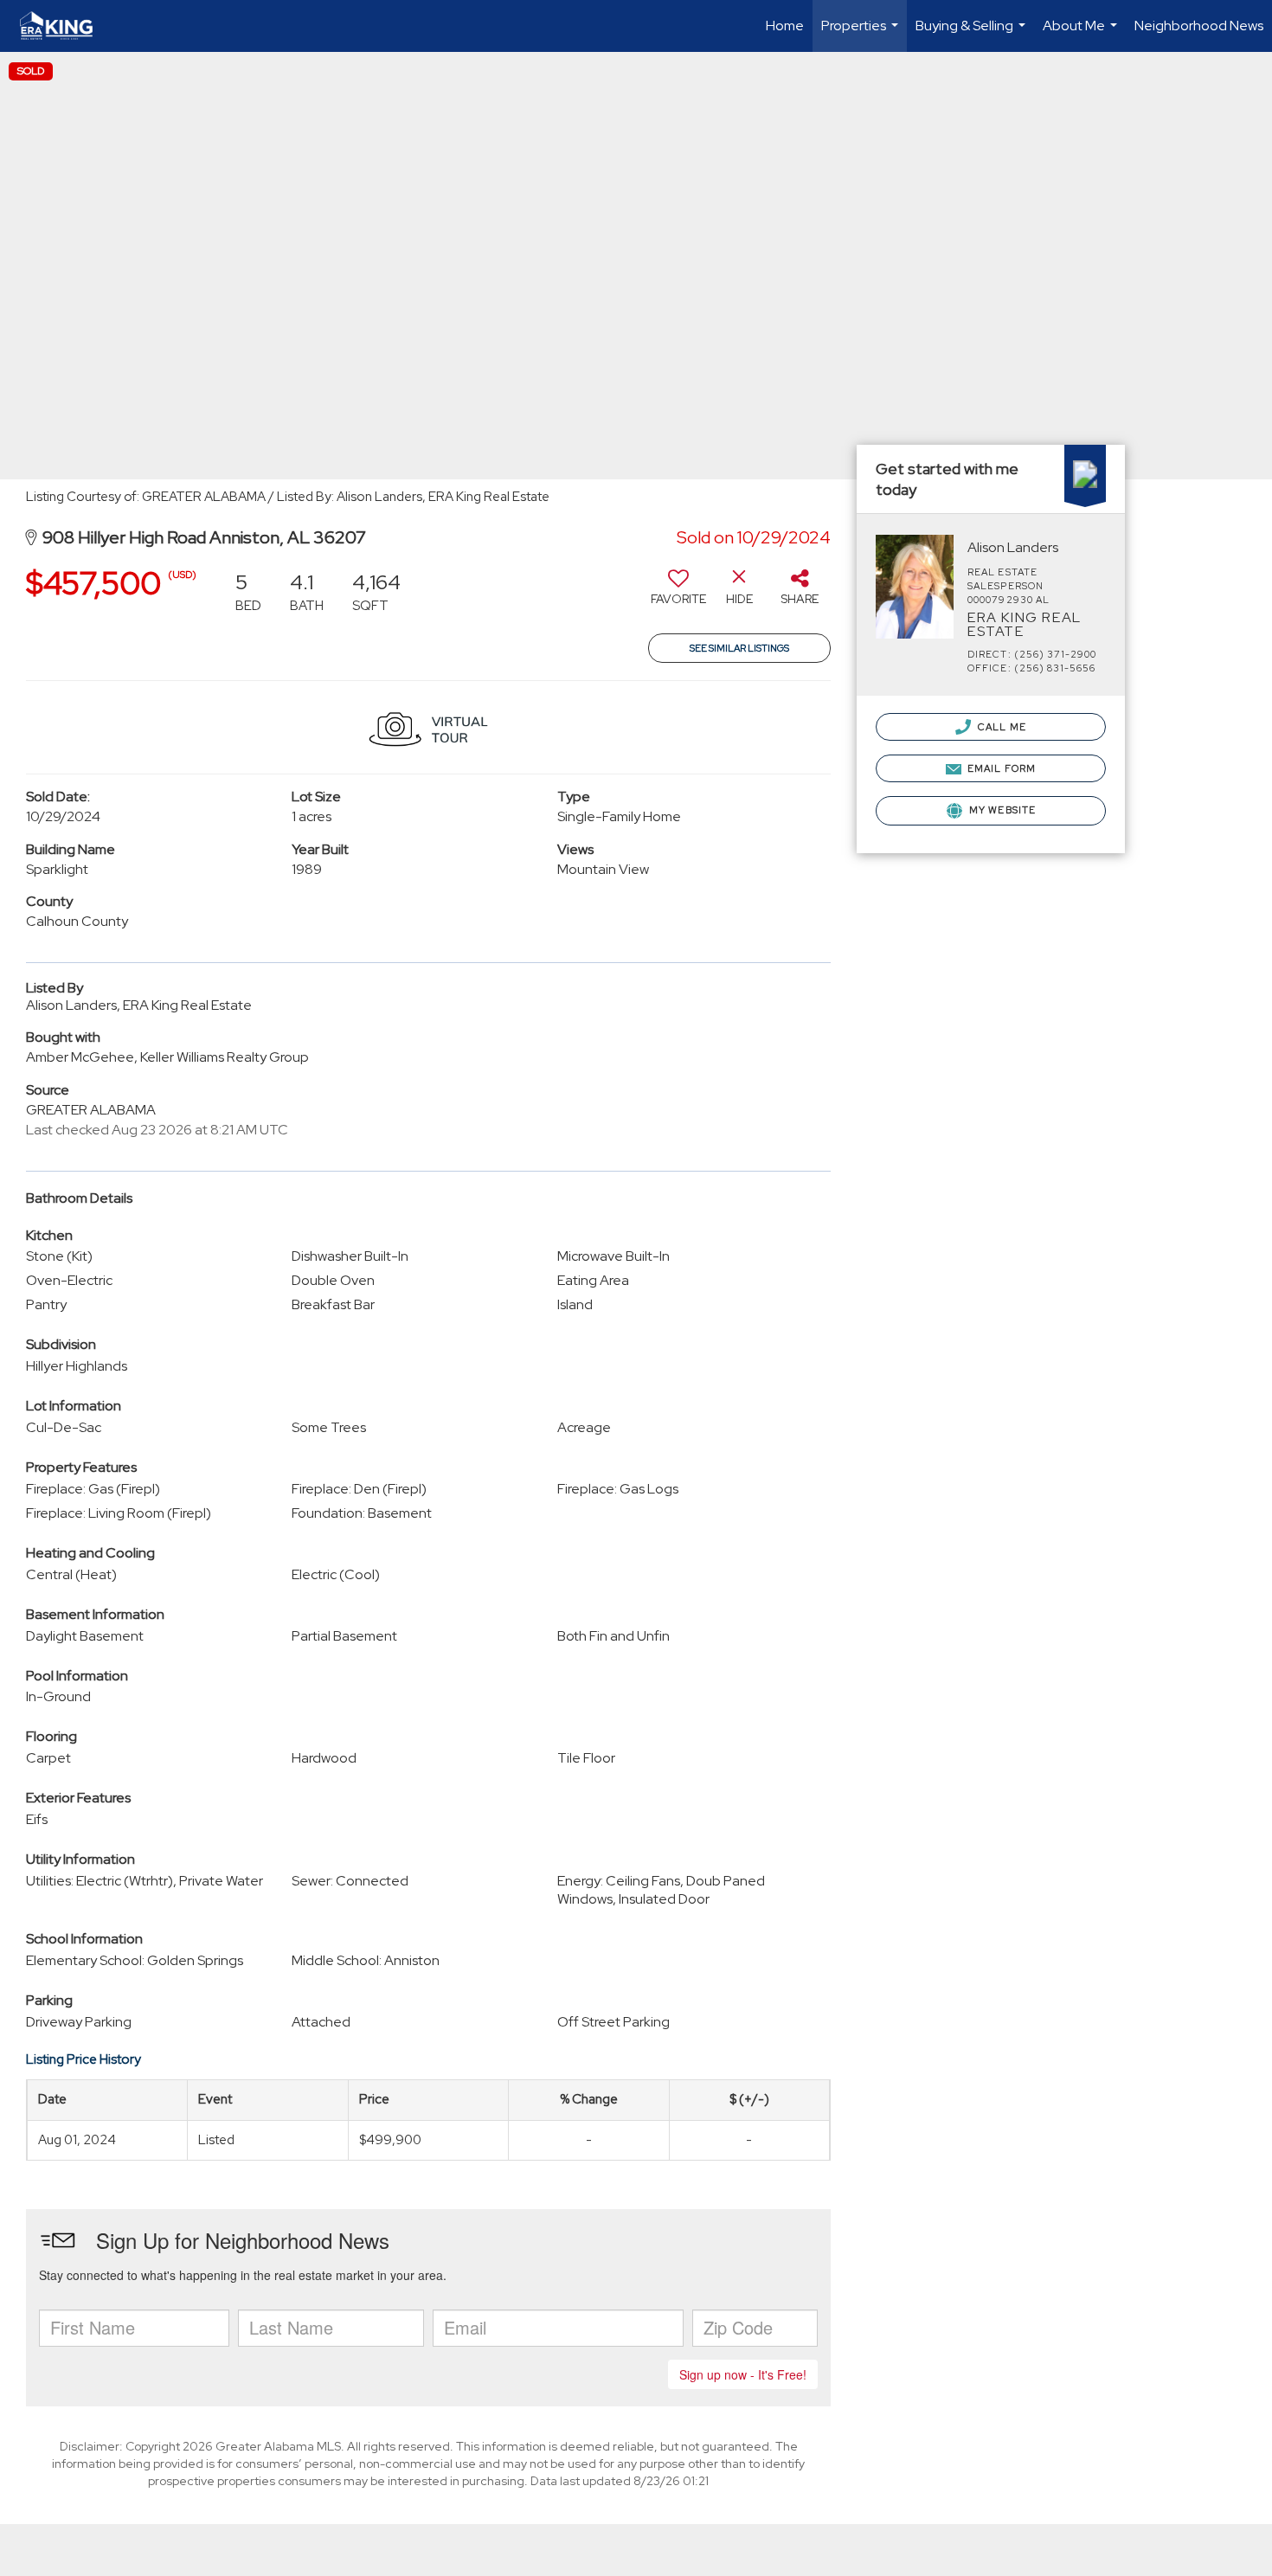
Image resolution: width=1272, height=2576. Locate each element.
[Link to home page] (65, 26)
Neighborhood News (1199, 26)
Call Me (1001, 727)
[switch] (678, 594)
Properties (862, 34)
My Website (1001, 810)
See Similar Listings (739, 648)
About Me (1082, 34)
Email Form (1000, 768)
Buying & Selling (973, 34)
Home (785, 26)
